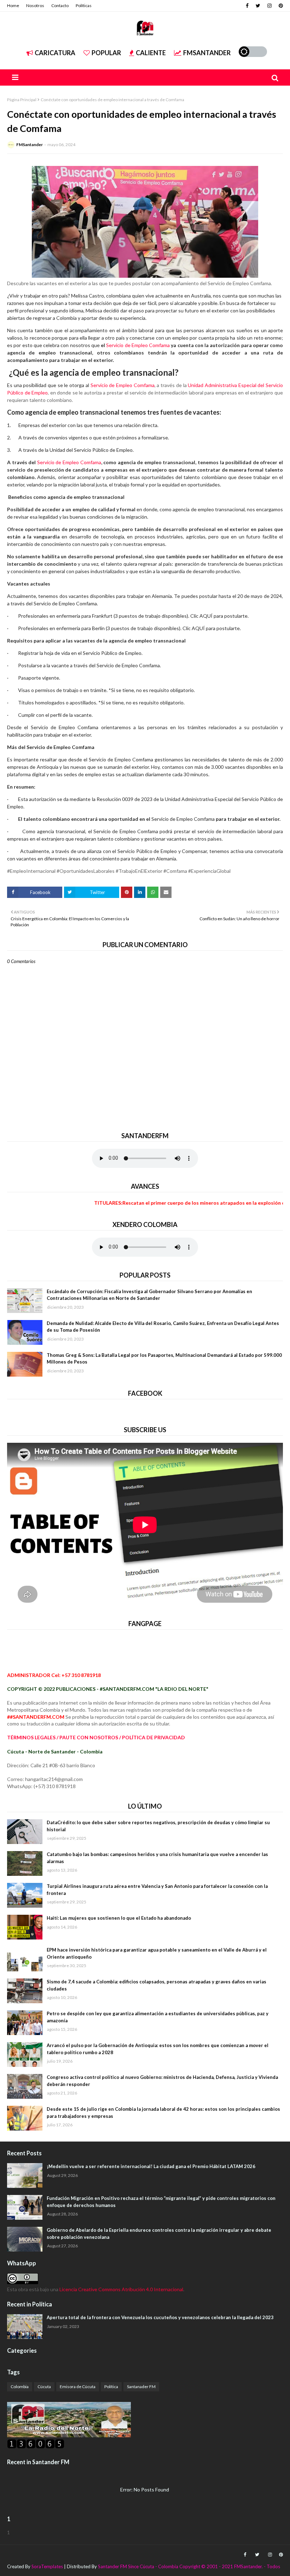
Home (13, 5)
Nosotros (35, 5)
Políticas (84, 5)
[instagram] (269, 6)
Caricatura (55, 53)
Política (111, 2387)
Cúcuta (44, 2387)
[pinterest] (280, 6)
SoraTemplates (47, 2566)
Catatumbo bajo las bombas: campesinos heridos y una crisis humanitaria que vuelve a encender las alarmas (157, 1858)
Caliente (151, 53)
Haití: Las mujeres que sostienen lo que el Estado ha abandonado (119, 1918)
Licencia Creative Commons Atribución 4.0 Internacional (121, 2289)
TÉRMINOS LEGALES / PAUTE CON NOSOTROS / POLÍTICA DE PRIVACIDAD (96, 1737)
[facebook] (247, 6)
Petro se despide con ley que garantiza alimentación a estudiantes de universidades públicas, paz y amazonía (158, 2017)
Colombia (20, 2387)
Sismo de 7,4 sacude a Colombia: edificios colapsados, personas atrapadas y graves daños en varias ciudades (156, 1985)
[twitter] (258, 6)
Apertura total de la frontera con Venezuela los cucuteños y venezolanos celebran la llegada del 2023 (160, 2317)
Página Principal (22, 100)
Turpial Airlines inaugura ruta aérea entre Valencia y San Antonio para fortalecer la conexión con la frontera (157, 1890)
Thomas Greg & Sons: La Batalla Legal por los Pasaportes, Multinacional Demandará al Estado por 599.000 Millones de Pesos (164, 1359)
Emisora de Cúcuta (78, 2387)
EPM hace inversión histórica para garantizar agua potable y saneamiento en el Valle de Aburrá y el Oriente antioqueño (157, 1953)
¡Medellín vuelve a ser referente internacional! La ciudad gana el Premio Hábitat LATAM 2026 (151, 2166)
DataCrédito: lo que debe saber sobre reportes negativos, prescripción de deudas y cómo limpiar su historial (158, 1826)
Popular (106, 53)
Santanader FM (141, 2387)
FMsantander (207, 53)
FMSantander (30, 145)
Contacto (60, 5)
